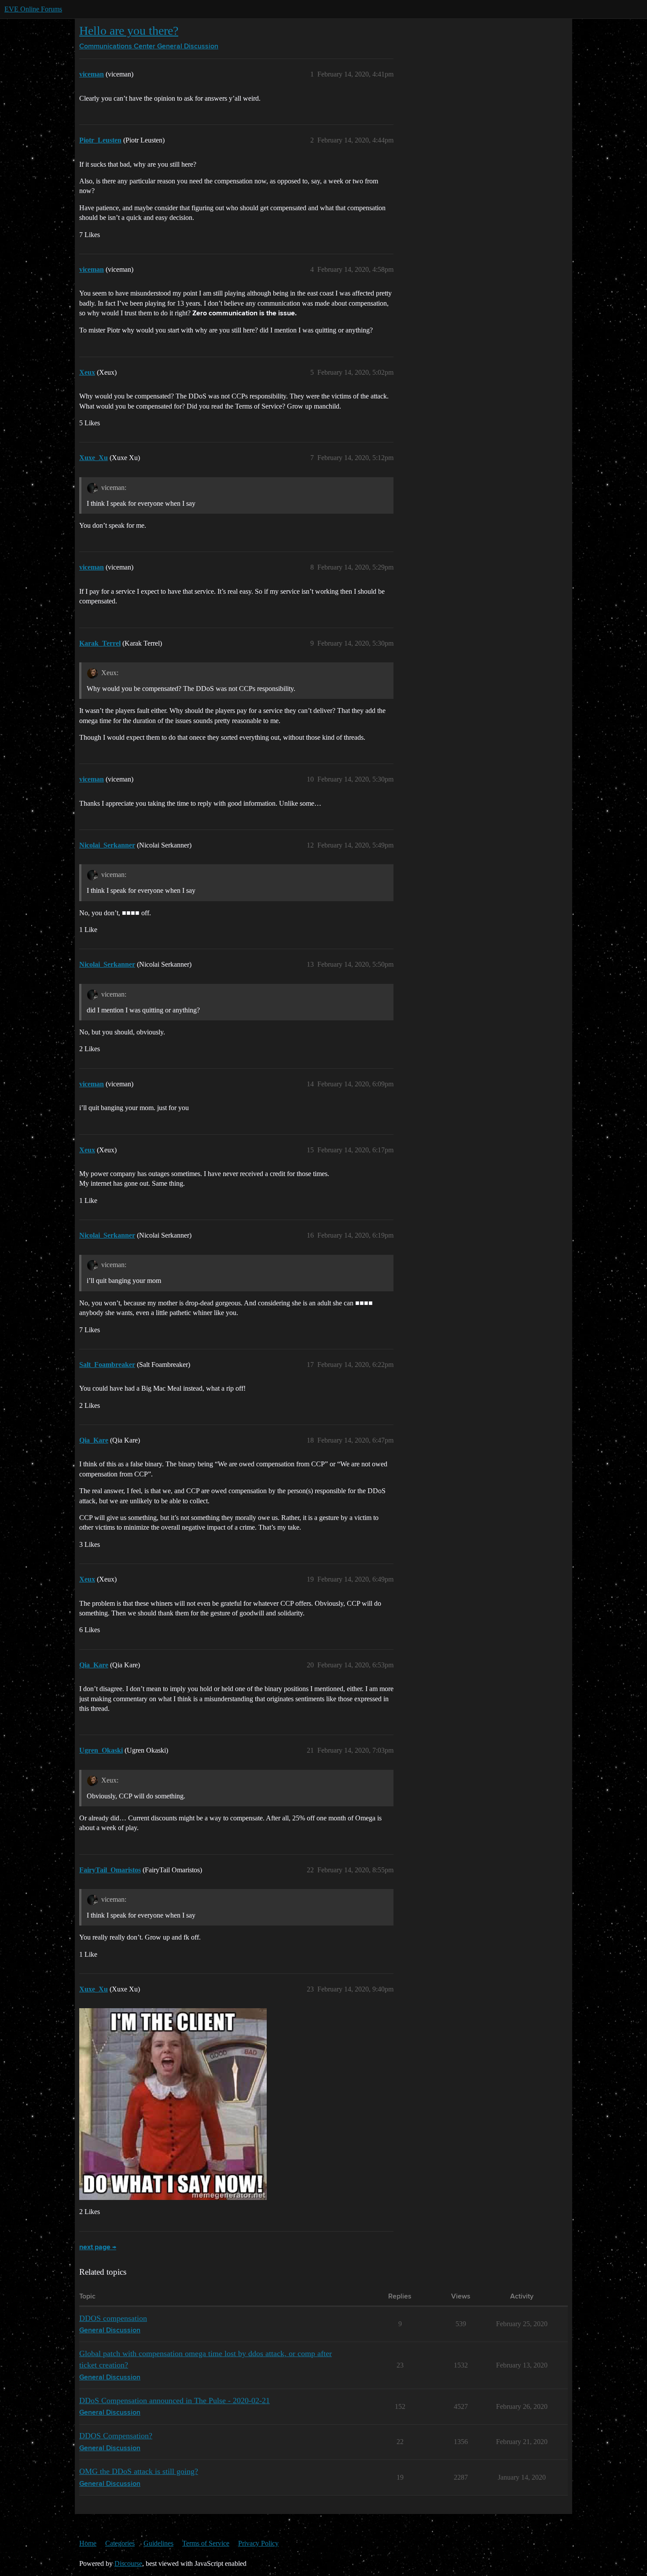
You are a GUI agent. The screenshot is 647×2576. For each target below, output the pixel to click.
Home (88, 2543)
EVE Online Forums (33, 9)
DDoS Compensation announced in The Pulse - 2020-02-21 (175, 2401)
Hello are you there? (129, 31)
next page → (98, 2247)
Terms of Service (206, 2543)
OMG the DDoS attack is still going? (139, 2471)
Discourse (128, 2563)
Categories (120, 2543)
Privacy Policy (258, 2543)
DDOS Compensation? (116, 2436)
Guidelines (158, 2543)
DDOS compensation (113, 2318)
